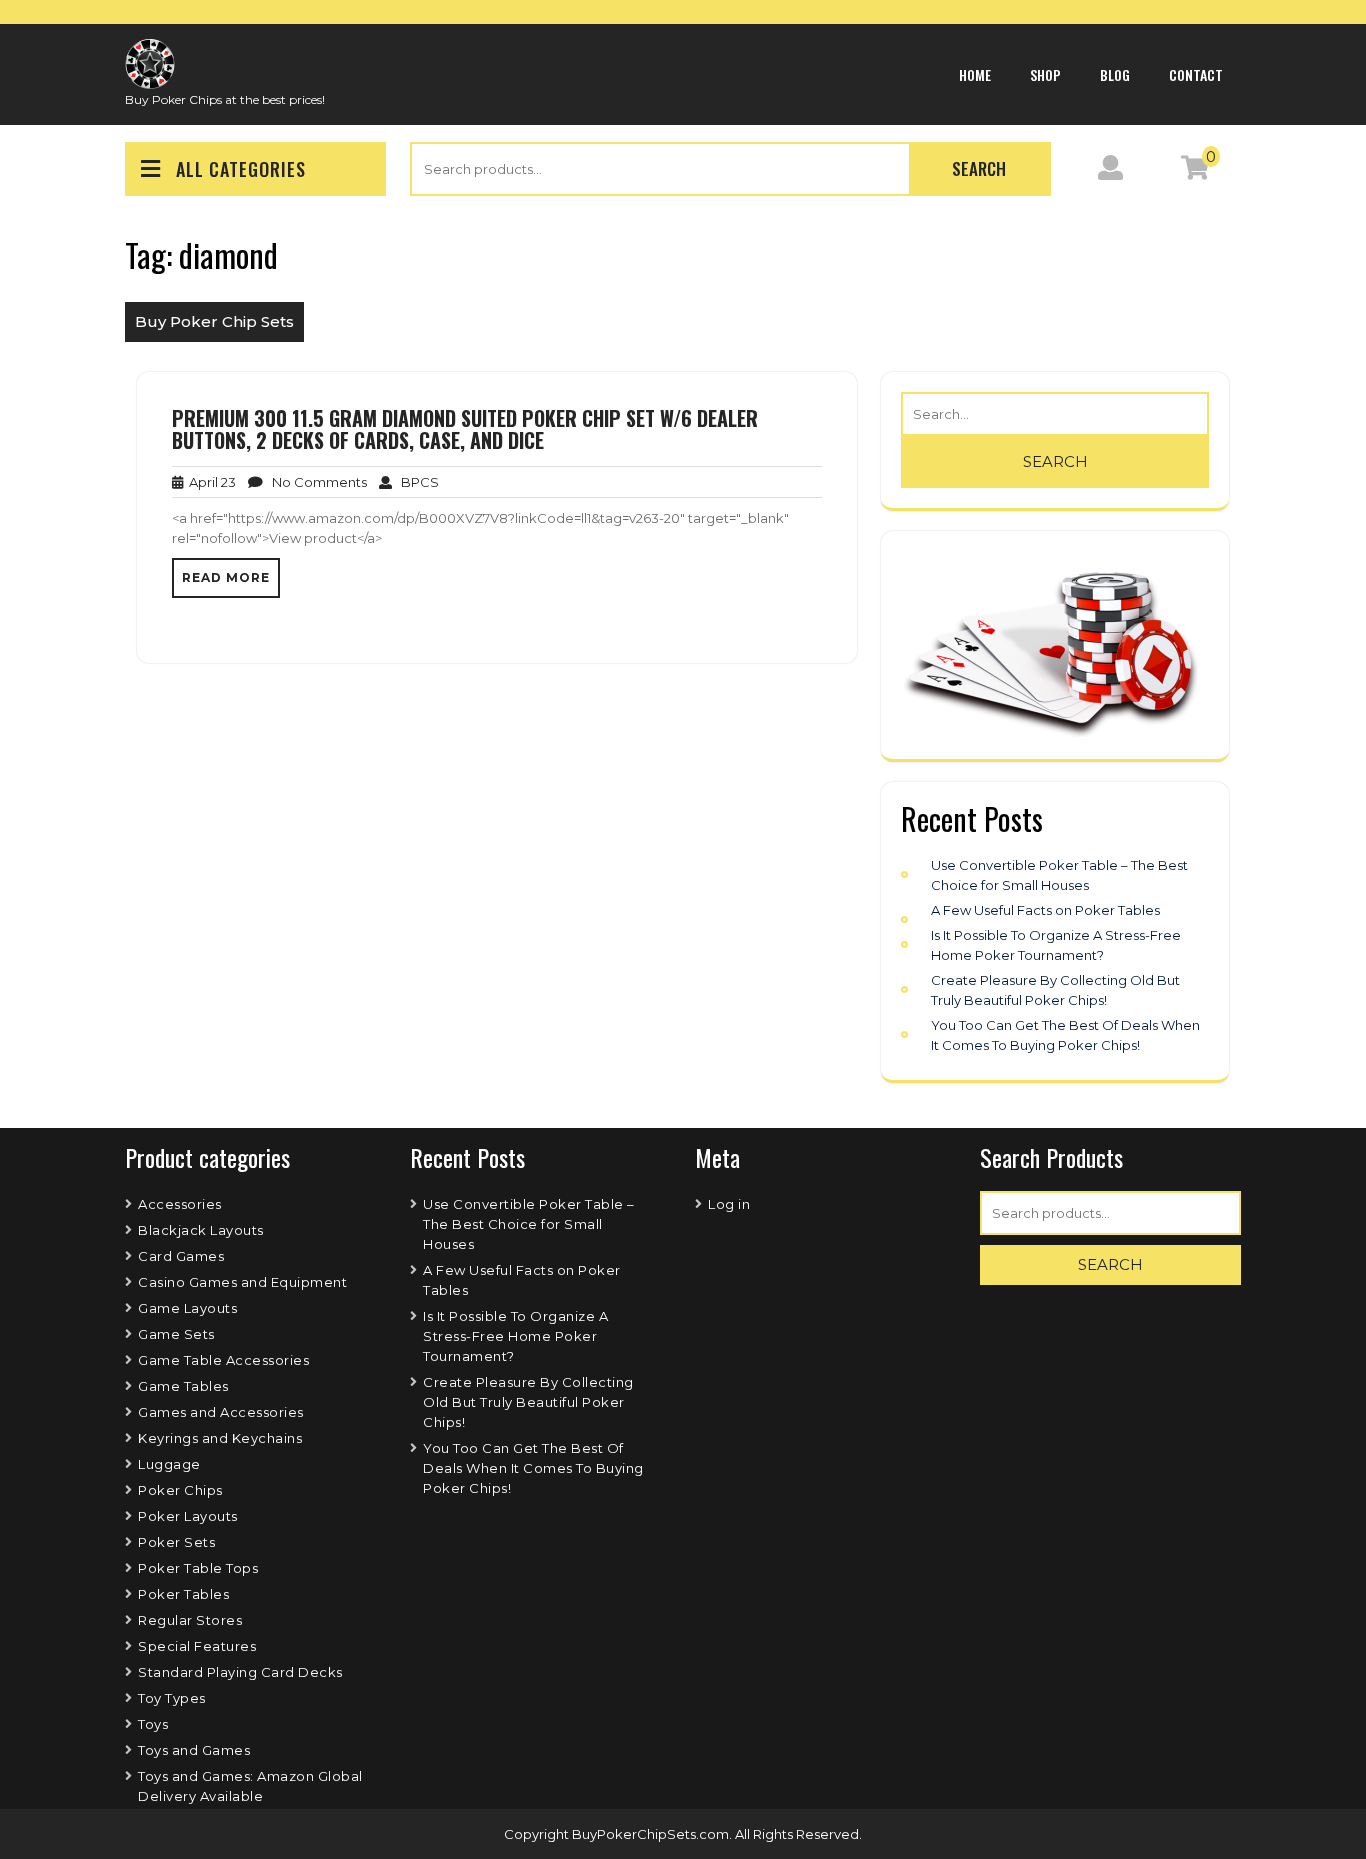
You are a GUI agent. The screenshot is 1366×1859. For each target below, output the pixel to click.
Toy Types (172, 1698)
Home (975, 74)
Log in (729, 1204)
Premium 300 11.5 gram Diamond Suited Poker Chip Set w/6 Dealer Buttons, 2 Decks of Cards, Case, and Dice (465, 429)
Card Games (181, 1256)
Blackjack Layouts (201, 1230)
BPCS (415, 482)
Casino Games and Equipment (242, 1282)
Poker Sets (176, 1542)
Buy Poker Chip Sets (214, 321)
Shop (1045, 74)
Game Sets (176, 1334)
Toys (153, 1724)
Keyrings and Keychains (220, 1438)
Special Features (197, 1646)
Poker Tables (183, 1594)
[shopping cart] (1195, 172)
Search (979, 168)
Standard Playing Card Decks (240, 1672)
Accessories (180, 1204)
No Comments (315, 482)
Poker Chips (180, 1490)
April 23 (209, 482)
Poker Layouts (188, 1516)
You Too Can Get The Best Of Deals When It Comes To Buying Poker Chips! (533, 1468)
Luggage (169, 1464)
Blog (1115, 74)
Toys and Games (194, 1750)
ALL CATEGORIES (241, 169)
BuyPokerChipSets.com (650, 1834)
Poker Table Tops (198, 1568)
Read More (226, 577)
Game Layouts (187, 1308)
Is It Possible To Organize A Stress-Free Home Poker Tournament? (515, 1336)
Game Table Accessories (223, 1360)
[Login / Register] (1110, 172)
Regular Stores (190, 1620)
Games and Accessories (221, 1412)
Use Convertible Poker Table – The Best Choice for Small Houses (529, 1224)
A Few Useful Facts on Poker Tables (1045, 910)
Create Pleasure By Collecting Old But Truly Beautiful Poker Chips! (528, 1402)
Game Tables (183, 1386)
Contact (1196, 74)
